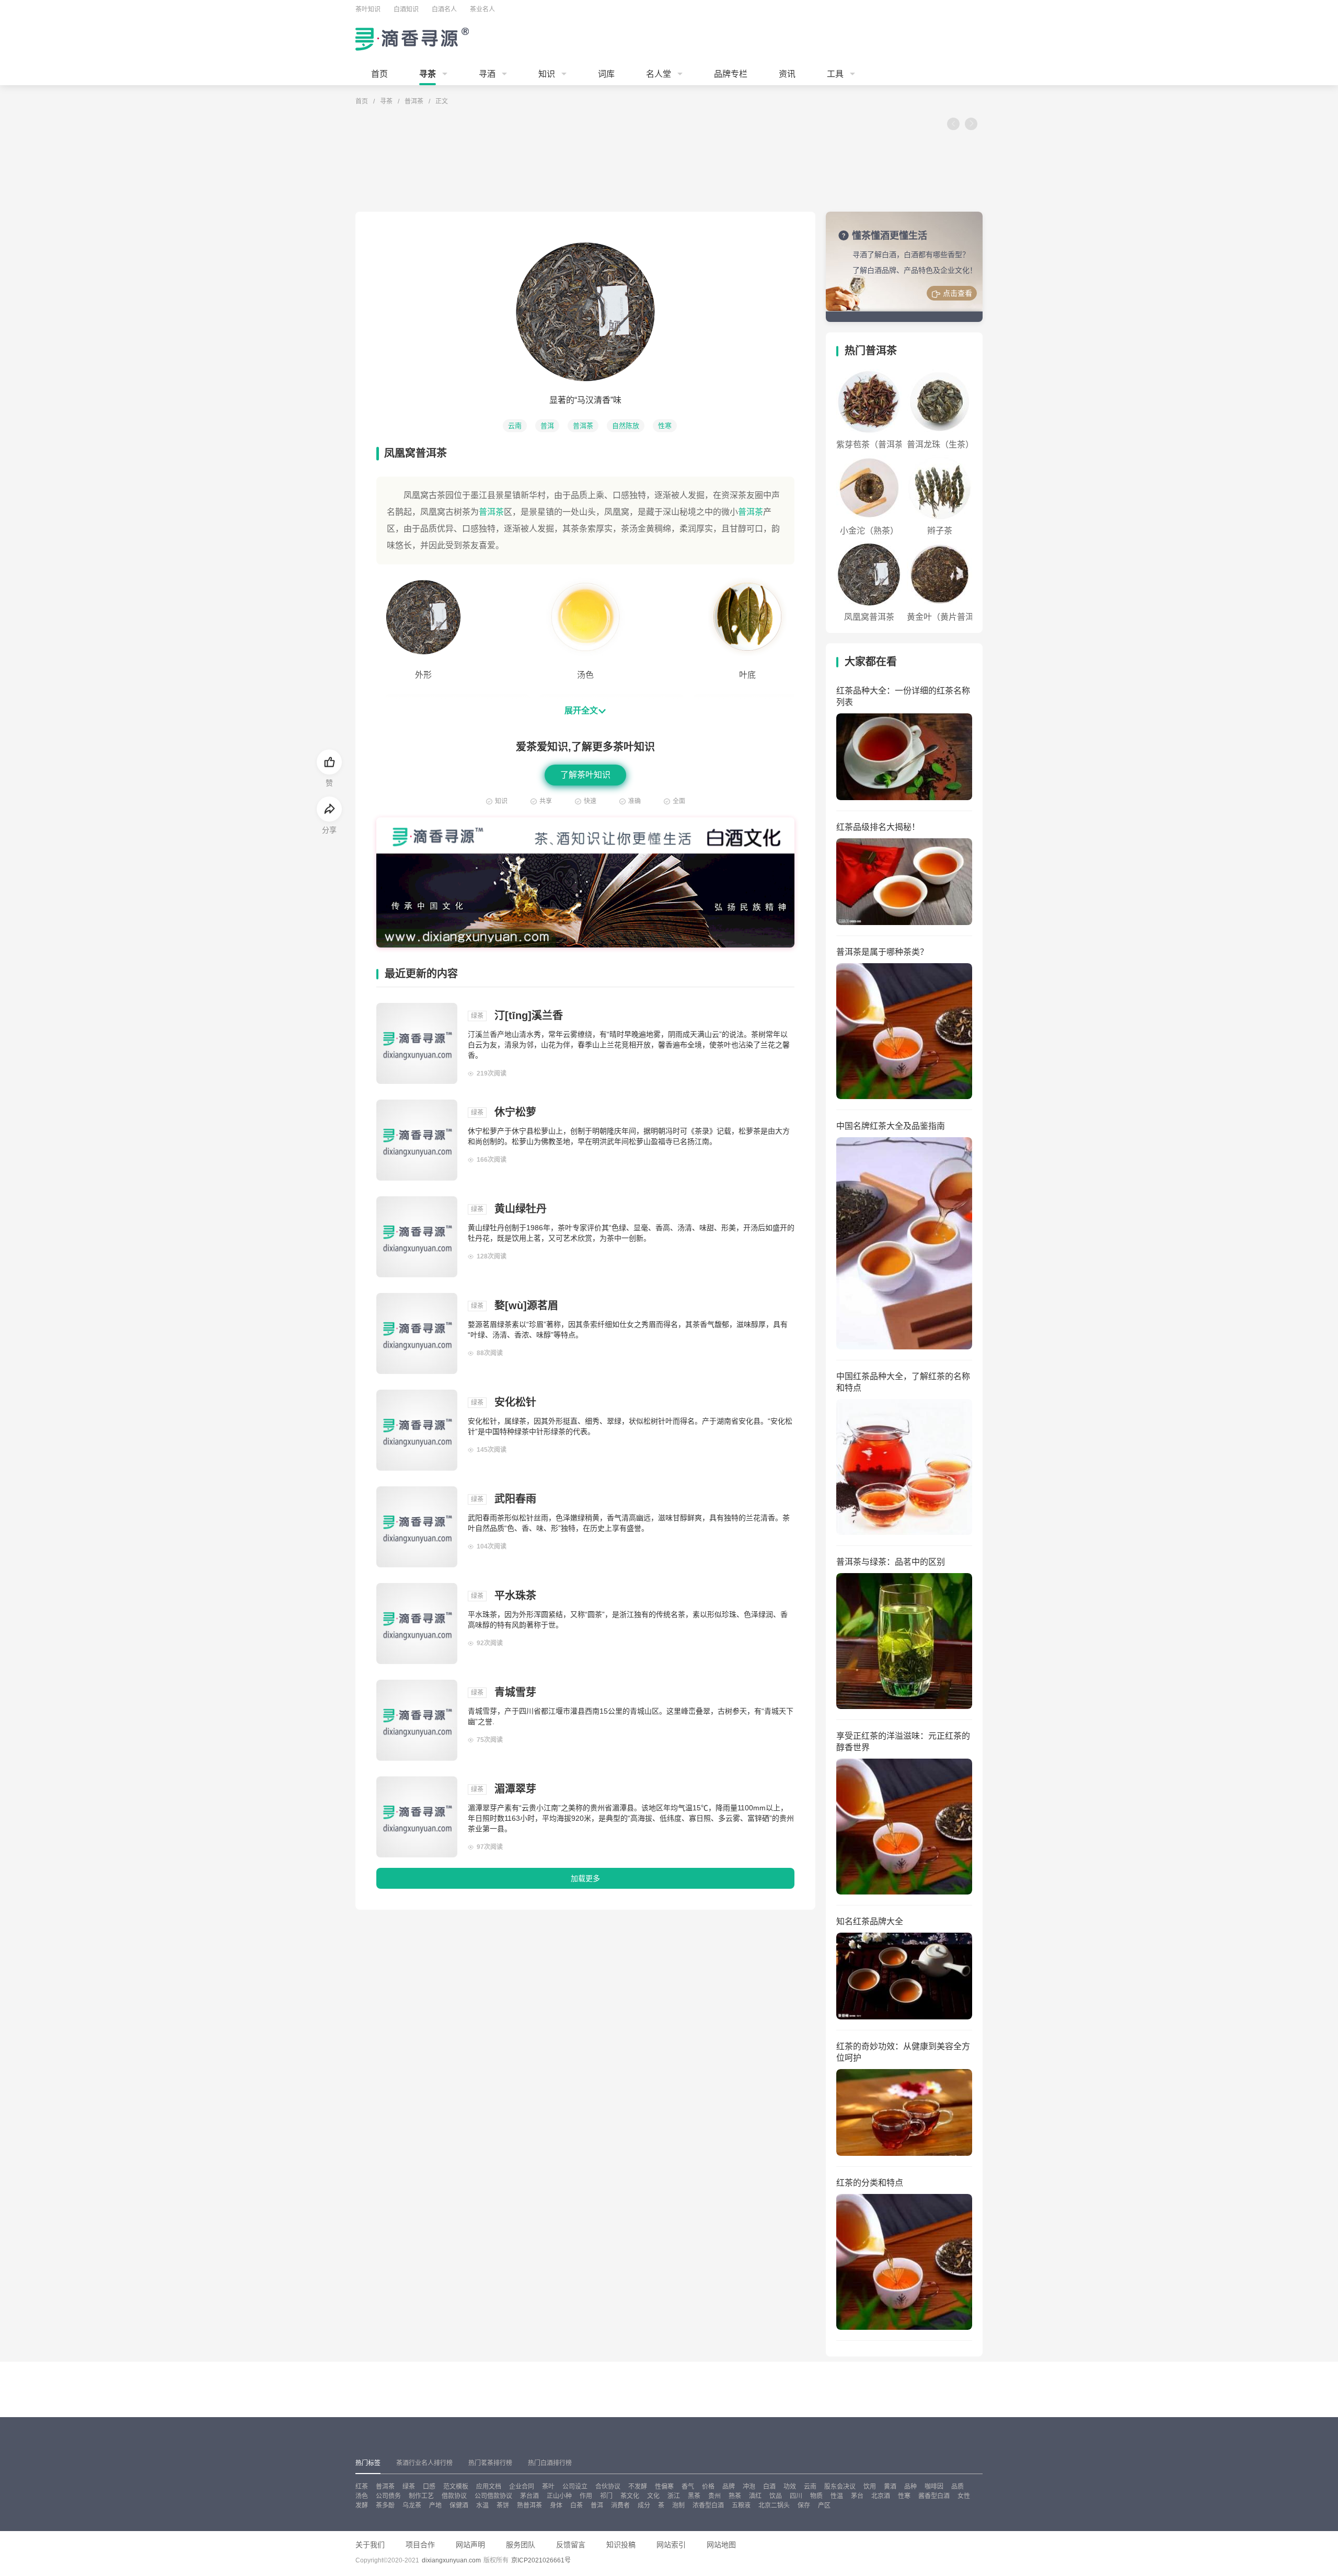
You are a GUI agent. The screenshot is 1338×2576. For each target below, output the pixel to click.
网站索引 (671, 2545)
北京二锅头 (774, 2505)
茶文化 (630, 2496)
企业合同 (522, 2487)
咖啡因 (934, 2487)
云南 (515, 426)
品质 (958, 2487)
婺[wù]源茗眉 (526, 1306)
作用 (586, 2496)
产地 (435, 2505)
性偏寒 (664, 2487)
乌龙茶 (412, 2505)
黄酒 (890, 2487)
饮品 (776, 2496)
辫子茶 (940, 531)
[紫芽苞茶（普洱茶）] (869, 402)
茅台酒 (529, 2496)
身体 (556, 2505)
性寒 (665, 426)
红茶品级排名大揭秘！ (878, 827)
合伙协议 (608, 2487)
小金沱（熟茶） (869, 531)
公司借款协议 (493, 2496)
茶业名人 (482, 9)
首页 (379, 74)
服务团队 (521, 2545)
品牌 (729, 2487)
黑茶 (694, 2496)
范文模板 (456, 2487)
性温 (837, 2496)
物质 (816, 2496)
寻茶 (428, 74)
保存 (804, 2505)
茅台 (857, 2496)
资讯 (787, 74)
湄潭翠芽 (515, 1789)
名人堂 (659, 74)
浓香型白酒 (708, 2505)
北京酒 (881, 2496)
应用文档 (489, 2487)
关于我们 (370, 2545)
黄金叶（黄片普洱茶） (949, 617)
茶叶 (548, 2487)
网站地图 (721, 2545)
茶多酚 (385, 2505)
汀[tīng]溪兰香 (529, 1015)
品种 (910, 2487)
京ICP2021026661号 (541, 2560)
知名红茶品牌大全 (870, 1921)
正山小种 (559, 2496)
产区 (824, 2505)
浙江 (674, 2496)
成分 (644, 2505)
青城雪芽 (515, 1692)
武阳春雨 (515, 1499)
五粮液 (741, 2505)
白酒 (769, 2487)
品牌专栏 (731, 74)
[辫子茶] (939, 488)
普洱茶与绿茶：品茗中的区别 (891, 1562)
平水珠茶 (515, 1596)
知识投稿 (621, 2545)
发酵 (362, 2505)
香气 (688, 2487)
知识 (547, 74)
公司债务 (388, 2496)
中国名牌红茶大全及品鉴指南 (891, 1126)
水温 (482, 2505)
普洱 (547, 426)
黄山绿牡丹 (521, 1209)
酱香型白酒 (934, 2496)
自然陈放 (626, 426)
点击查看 (958, 293)
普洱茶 (414, 101)
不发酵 (638, 2487)
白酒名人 (444, 9)
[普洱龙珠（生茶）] (939, 402)
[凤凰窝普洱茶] (869, 574)
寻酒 (487, 74)
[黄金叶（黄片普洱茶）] (939, 574)
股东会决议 (840, 2487)
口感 (429, 2487)
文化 (653, 2496)
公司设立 (575, 2487)
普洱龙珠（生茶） (940, 444)
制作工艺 (421, 2496)
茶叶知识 (368, 9)
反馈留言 (571, 2545)
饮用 (870, 2487)
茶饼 (503, 2505)
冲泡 (749, 2487)
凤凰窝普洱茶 (869, 617)
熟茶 (735, 2496)
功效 (790, 2487)
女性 (964, 2496)
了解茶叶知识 (585, 775)
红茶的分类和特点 (870, 2183)
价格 (708, 2487)
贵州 (714, 2496)
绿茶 (409, 2487)
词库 (606, 74)
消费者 (620, 2505)
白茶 (576, 2505)
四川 (796, 2496)
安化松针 (515, 1402)
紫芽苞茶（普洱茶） (874, 444)
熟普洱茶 (529, 2505)
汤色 (362, 2496)
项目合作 (420, 2545)
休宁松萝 (515, 1112)
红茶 (362, 2487)
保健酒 (459, 2505)
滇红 (755, 2496)
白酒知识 (406, 9)
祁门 (606, 2496)
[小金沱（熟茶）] (869, 488)
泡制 (678, 2505)
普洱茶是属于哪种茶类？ (882, 952)
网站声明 (470, 2545)
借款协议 (454, 2496)
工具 (835, 74)
